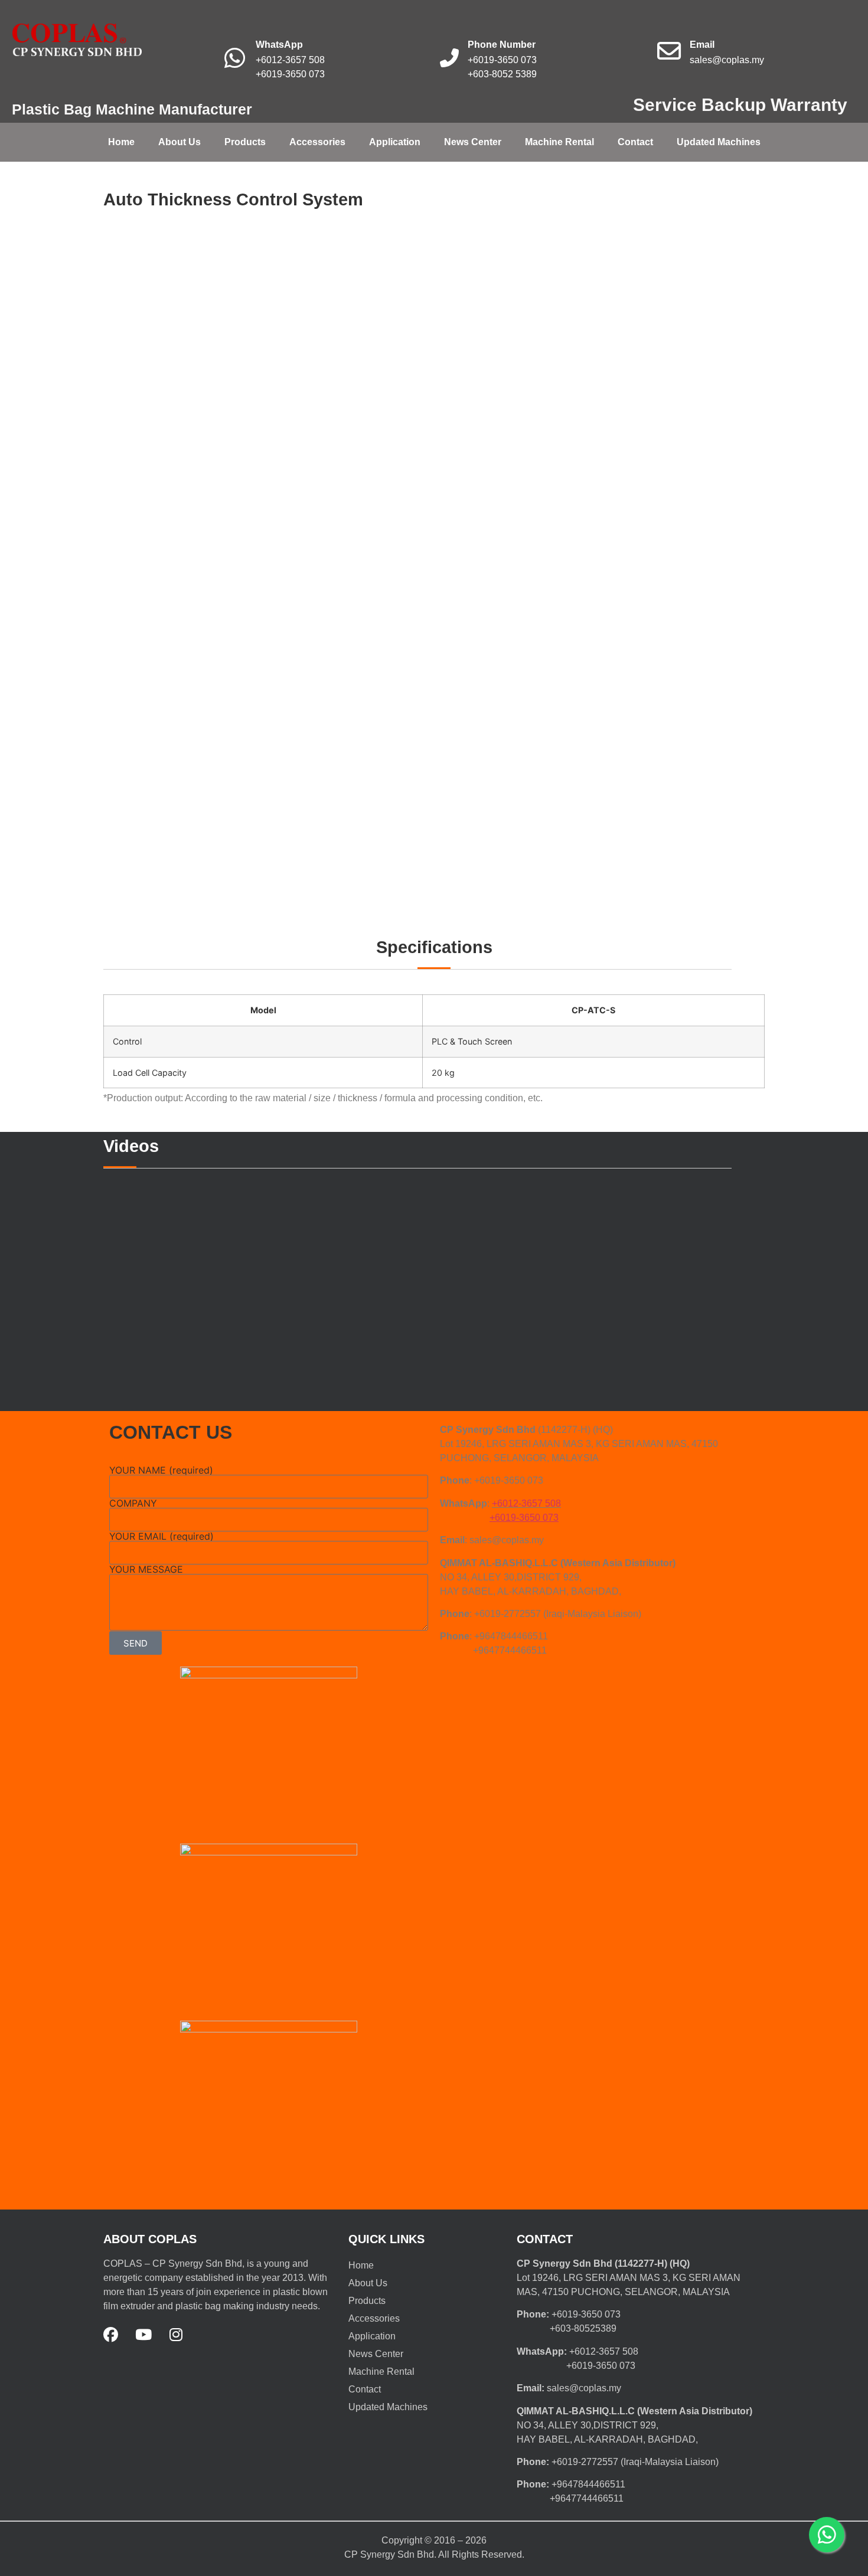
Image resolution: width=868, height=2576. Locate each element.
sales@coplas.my (727, 60)
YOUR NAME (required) (161, 1470)
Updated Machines (719, 142)
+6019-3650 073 (290, 74)
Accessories (317, 142)
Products (245, 142)
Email (702, 45)
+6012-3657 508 (290, 60)
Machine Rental (559, 142)
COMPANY (133, 1503)
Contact (635, 142)
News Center (473, 142)
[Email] (669, 51)
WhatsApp (279, 45)
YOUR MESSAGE (146, 1569)
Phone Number (502, 45)
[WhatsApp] (235, 58)
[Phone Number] (449, 58)
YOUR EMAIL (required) (161, 1536)
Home (121, 142)
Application (395, 142)
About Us (180, 142)
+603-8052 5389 (502, 74)
